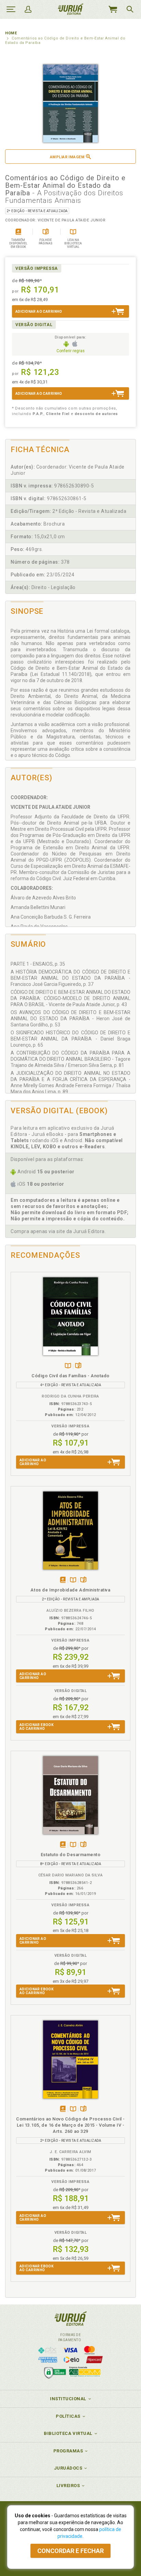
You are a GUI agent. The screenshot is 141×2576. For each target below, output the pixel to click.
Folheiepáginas (78, 1366)
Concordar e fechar (70, 2551)
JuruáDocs (68, 2468)
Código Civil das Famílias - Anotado (70, 1376)
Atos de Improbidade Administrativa (70, 1590)
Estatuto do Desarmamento (71, 1855)
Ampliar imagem (67, 157)
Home (11, 33)
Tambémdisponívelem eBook (63, 1580)
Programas (68, 2451)
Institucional (68, 2399)
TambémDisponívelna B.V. (68, 1366)
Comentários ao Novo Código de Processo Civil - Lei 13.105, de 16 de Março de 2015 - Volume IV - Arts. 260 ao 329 (70, 2125)
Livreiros (68, 2486)
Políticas (68, 2416)
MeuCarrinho (113, 9)
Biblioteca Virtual (68, 2433)
